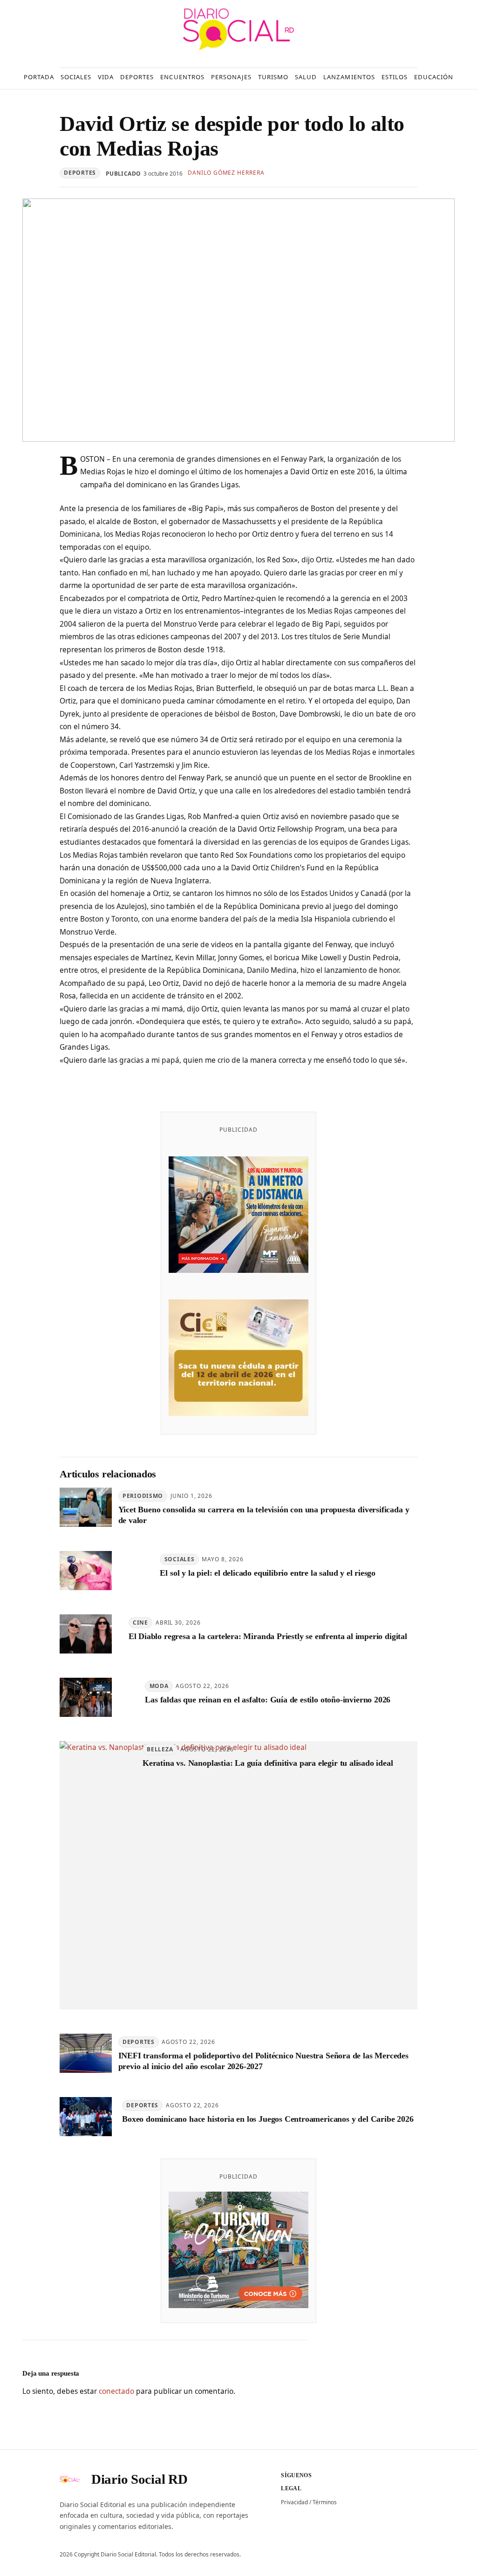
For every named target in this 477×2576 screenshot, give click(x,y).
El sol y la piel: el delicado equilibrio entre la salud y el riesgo (268, 1573)
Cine (140, 1623)
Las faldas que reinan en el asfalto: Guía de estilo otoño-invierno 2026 (268, 1700)
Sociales (180, 1559)
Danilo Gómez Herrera (226, 173)
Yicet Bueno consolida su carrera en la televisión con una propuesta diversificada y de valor (264, 1515)
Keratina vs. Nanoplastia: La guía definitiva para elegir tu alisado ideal (268, 1763)
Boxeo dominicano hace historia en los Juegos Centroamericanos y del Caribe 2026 (268, 2119)
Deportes (80, 173)
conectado (116, 2391)
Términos (325, 2502)
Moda (159, 1686)
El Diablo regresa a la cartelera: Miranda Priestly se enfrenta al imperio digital (268, 1636)
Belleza (160, 1749)
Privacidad (294, 2502)
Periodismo (143, 1496)
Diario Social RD (139, 2479)
